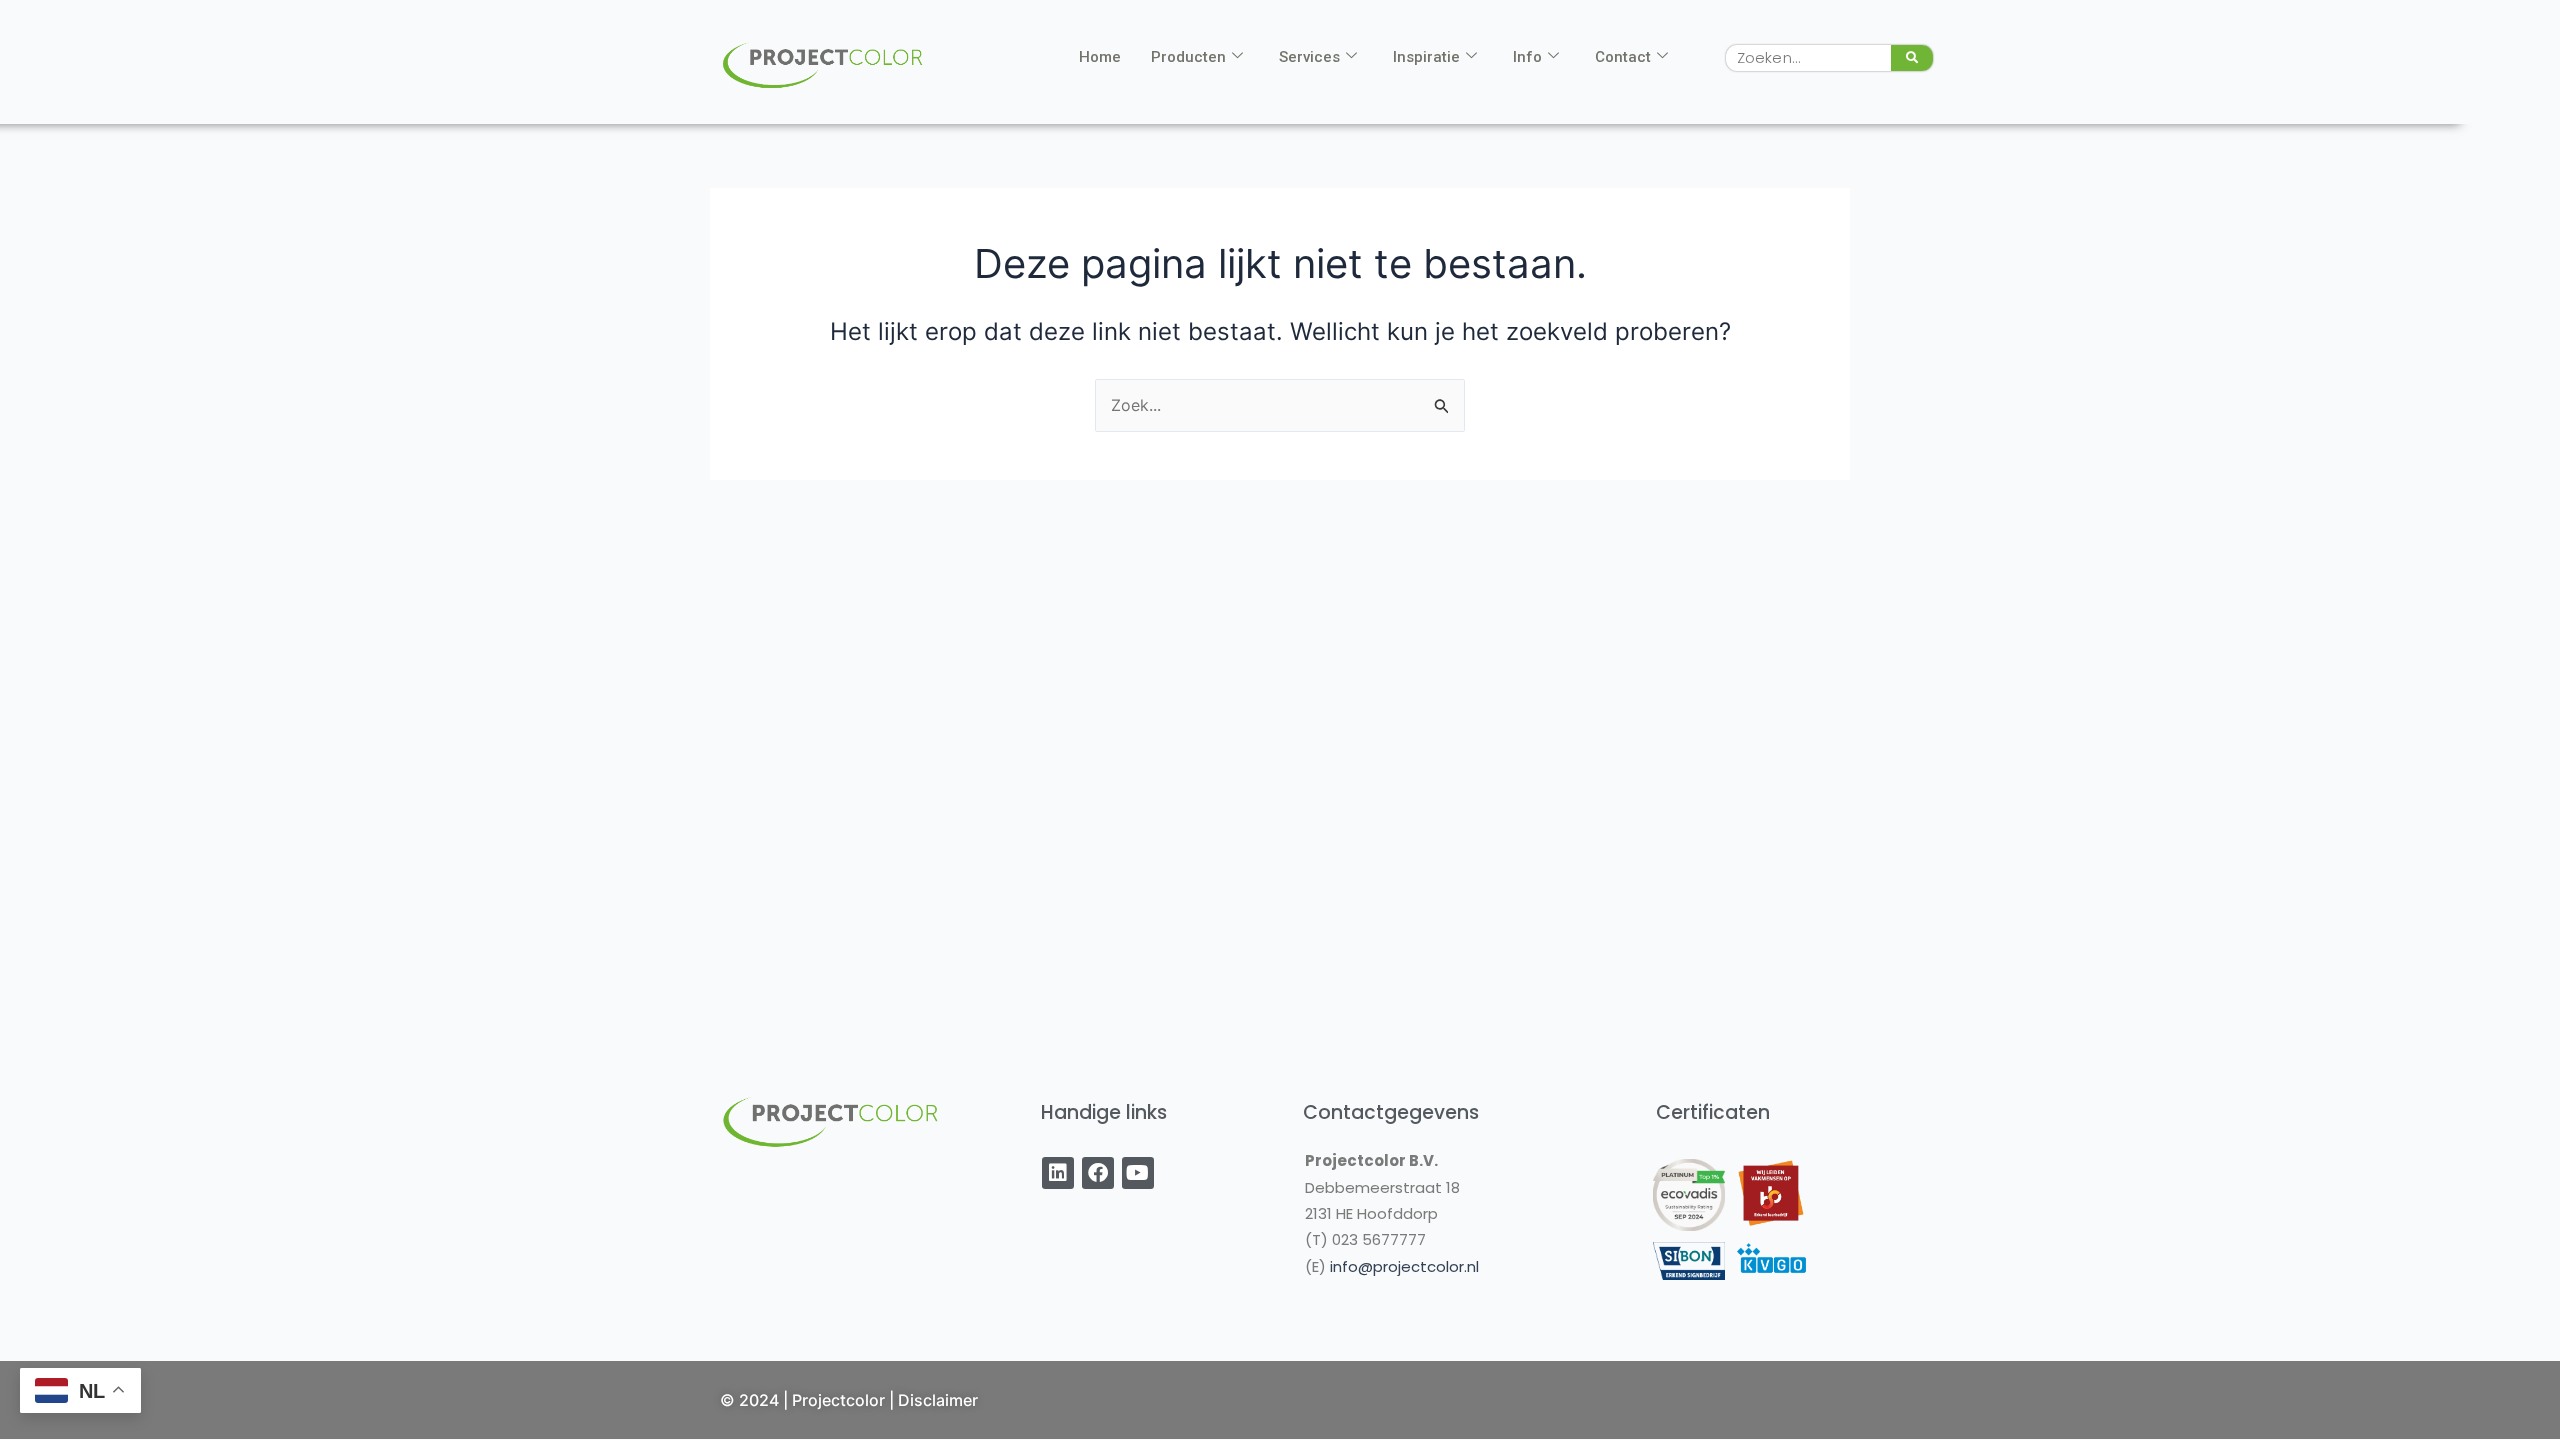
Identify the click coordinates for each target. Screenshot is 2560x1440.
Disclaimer (938, 1400)
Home (1100, 57)
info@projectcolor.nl (1404, 1266)
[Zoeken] (1912, 58)
